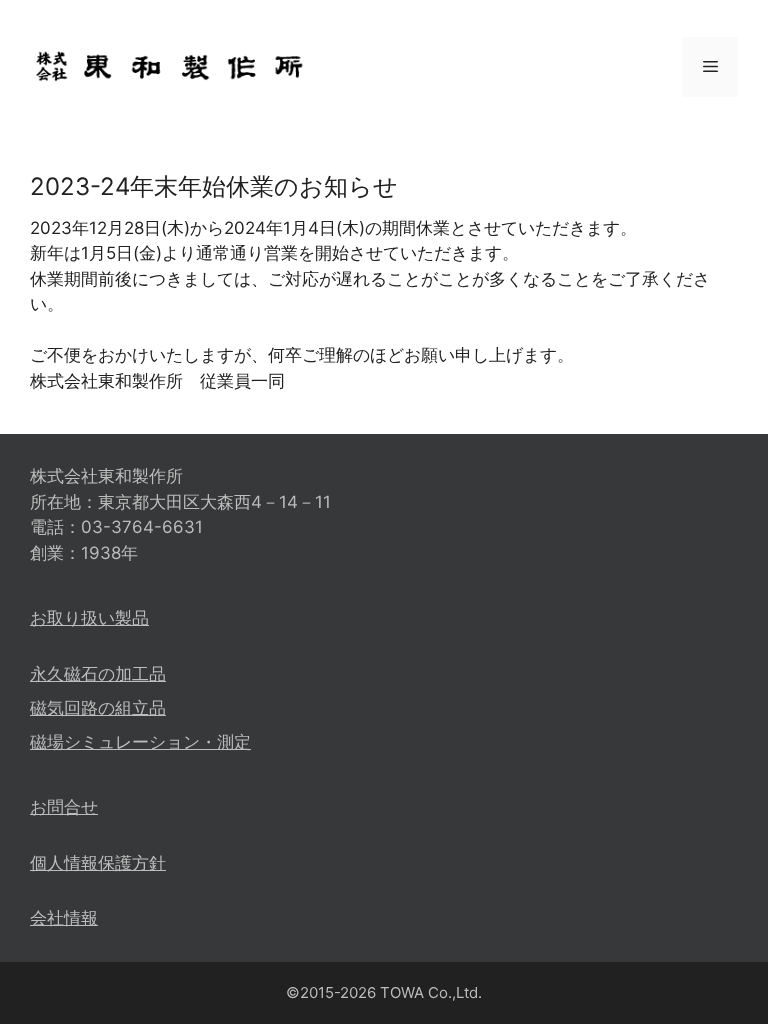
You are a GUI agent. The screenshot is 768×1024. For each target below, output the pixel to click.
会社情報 (64, 918)
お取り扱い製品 (89, 618)
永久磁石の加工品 (98, 674)
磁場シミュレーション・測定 (140, 742)
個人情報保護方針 (98, 863)
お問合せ (64, 807)
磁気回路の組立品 (98, 708)
